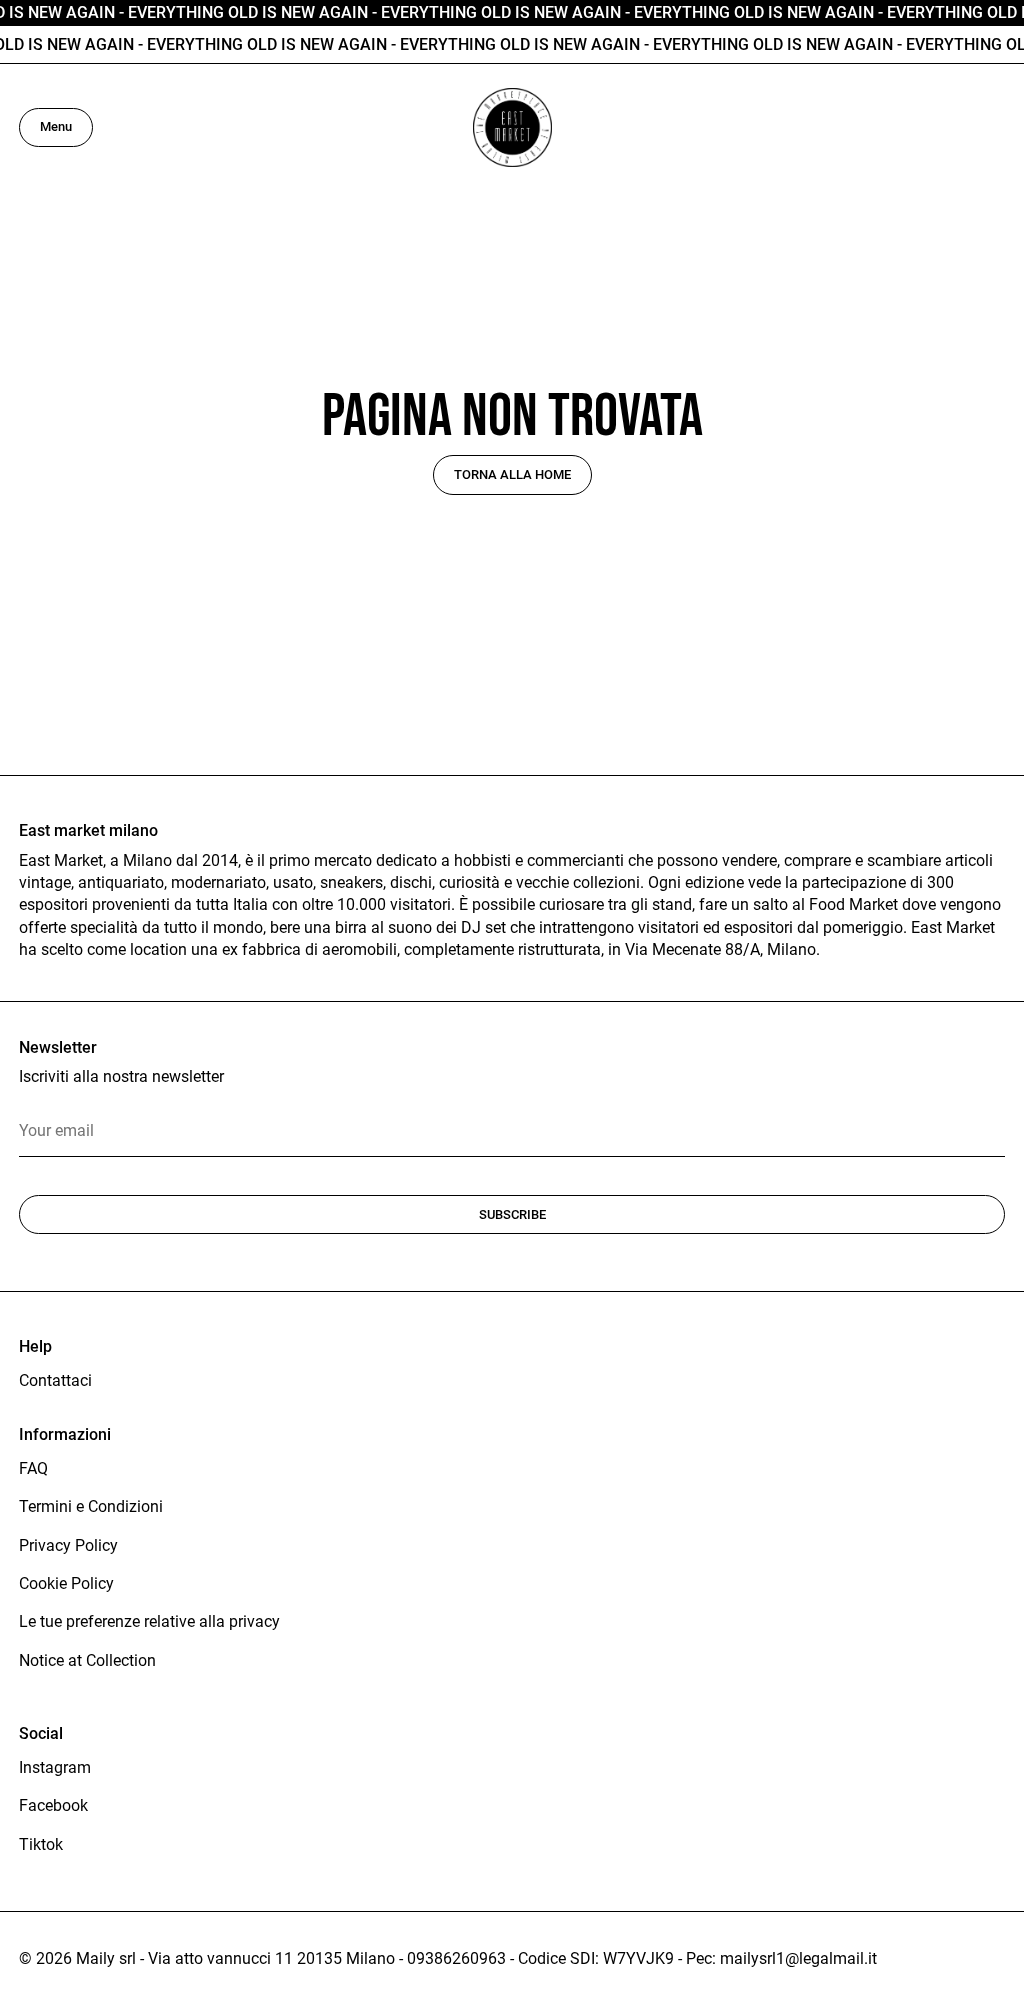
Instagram (55, 1767)
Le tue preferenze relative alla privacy (149, 1621)
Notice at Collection (87, 1660)
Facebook (53, 1805)
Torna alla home (512, 474)
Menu (56, 126)
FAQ (33, 1468)
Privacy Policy (68, 1545)
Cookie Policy (66, 1583)
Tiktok (41, 1844)
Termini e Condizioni (91, 1506)
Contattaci (55, 1380)
